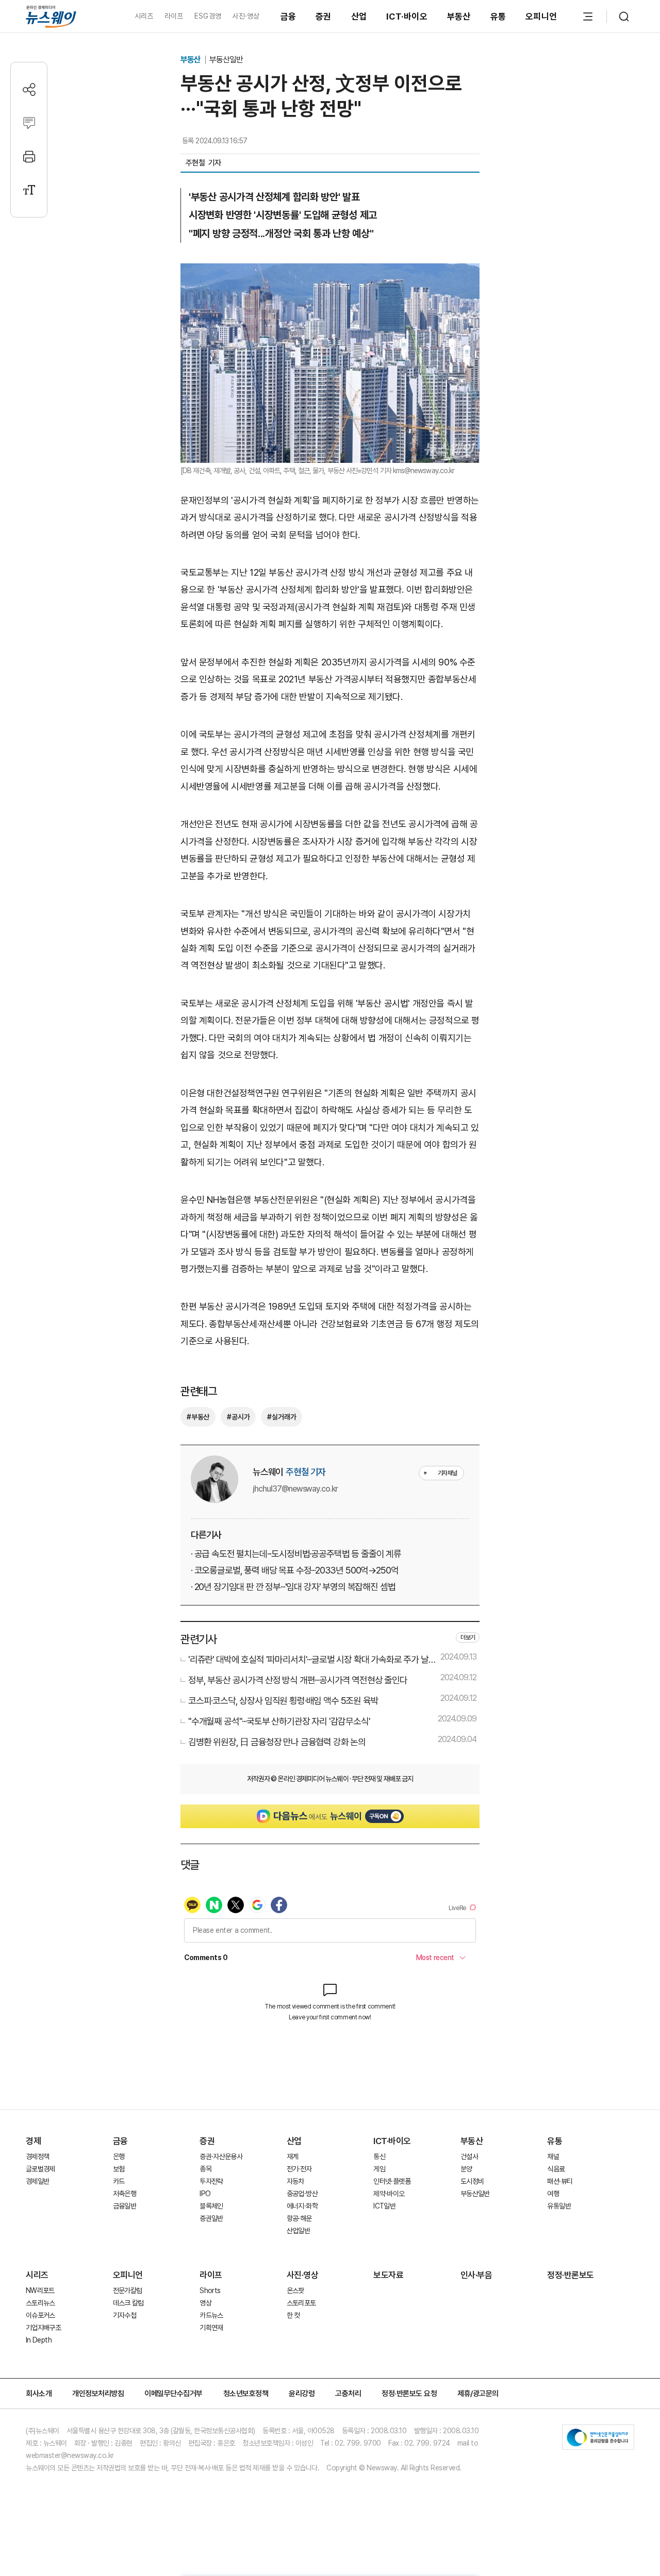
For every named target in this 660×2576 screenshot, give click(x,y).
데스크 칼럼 (128, 2303)
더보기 (468, 1637)
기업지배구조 (43, 2328)
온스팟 (295, 2290)
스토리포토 (301, 2303)
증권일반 (211, 2218)
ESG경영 (208, 16)
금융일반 (125, 2206)
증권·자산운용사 (221, 2156)
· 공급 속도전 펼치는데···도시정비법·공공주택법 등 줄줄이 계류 (296, 1554)
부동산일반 (226, 60)
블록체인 (211, 2206)
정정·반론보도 (571, 2275)
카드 (119, 2181)
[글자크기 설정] (29, 190)
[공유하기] (29, 89)
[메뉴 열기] (588, 16)
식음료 (556, 2169)
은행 (119, 2156)
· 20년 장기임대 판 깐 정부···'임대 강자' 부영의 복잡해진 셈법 (293, 1587)
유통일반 (559, 2206)
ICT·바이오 (407, 16)
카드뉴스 (211, 2315)
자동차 (295, 2181)
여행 (553, 2194)
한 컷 (293, 2315)
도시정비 (472, 2181)
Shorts (210, 2290)
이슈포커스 (40, 2315)
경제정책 (37, 2156)
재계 (293, 2156)
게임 (379, 2169)
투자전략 (211, 2181)
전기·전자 (299, 2169)
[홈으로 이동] (51, 16)
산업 (359, 16)
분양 (466, 2169)
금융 (288, 16)
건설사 (469, 2156)
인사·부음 (476, 2275)
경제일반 (37, 2181)
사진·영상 (246, 16)
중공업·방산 (302, 2194)
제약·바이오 (389, 2194)
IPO (205, 2194)
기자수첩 (125, 2315)
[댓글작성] (29, 123)
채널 (553, 2156)
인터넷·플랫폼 (392, 2181)
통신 (379, 2156)
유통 (498, 16)
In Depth (39, 2340)
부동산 (459, 16)
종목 (205, 2169)
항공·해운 (299, 2218)
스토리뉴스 (40, 2303)
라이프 (174, 16)
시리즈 (144, 16)
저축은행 (125, 2194)
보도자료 (388, 2275)
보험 (119, 2169)
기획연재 (211, 2328)
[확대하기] (330, 272)
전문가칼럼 (128, 2290)
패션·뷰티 (560, 2181)
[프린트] (29, 156)
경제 (33, 2141)
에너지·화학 (302, 2206)
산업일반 (298, 2231)
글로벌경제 (40, 2169)
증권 (324, 16)
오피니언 (541, 16)
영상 (205, 2303)
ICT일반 (384, 2206)
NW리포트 (40, 2290)
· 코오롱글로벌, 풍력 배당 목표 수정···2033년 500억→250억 (294, 1570)
